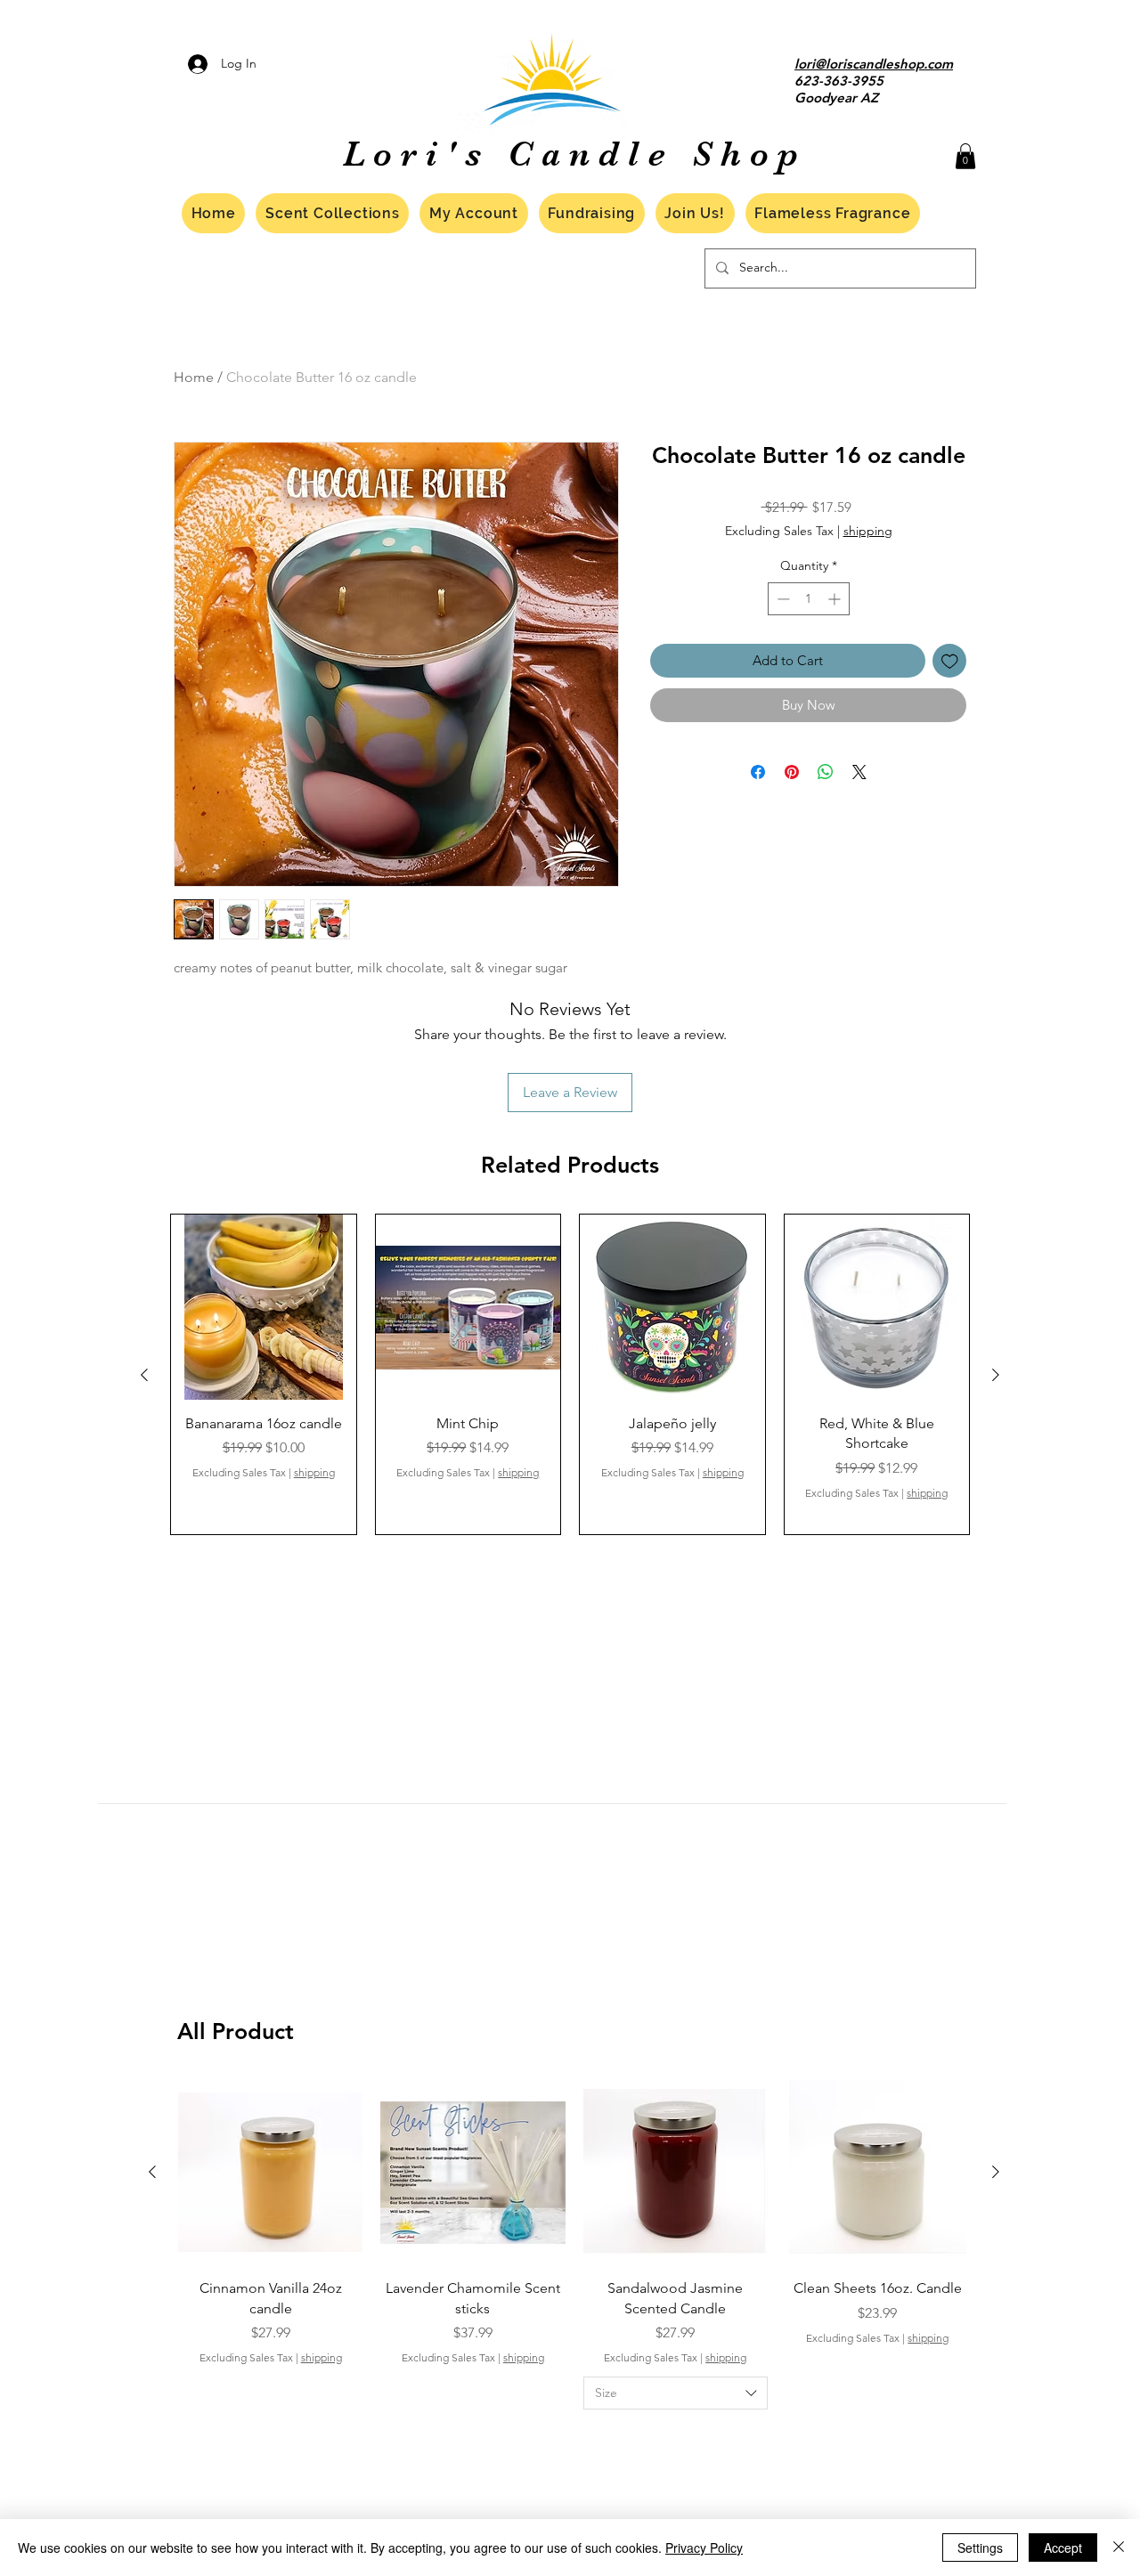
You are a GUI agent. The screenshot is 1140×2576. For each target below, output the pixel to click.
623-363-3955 (839, 81)
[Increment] (836, 599)
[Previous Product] (144, 1375)
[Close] (1119, 2548)
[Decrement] (782, 599)
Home (194, 377)
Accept (1063, 2548)
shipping (868, 531)
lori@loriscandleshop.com (874, 64)
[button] (965, 156)
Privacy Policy (704, 2548)
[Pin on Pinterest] (792, 772)
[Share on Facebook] (758, 772)
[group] (570, 1374)
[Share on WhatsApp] (826, 772)
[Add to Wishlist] (950, 661)
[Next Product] (996, 1375)
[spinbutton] (809, 599)
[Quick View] (264, 1307)
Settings (980, 2548)
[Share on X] (859, 772)
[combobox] (676, 2393)
